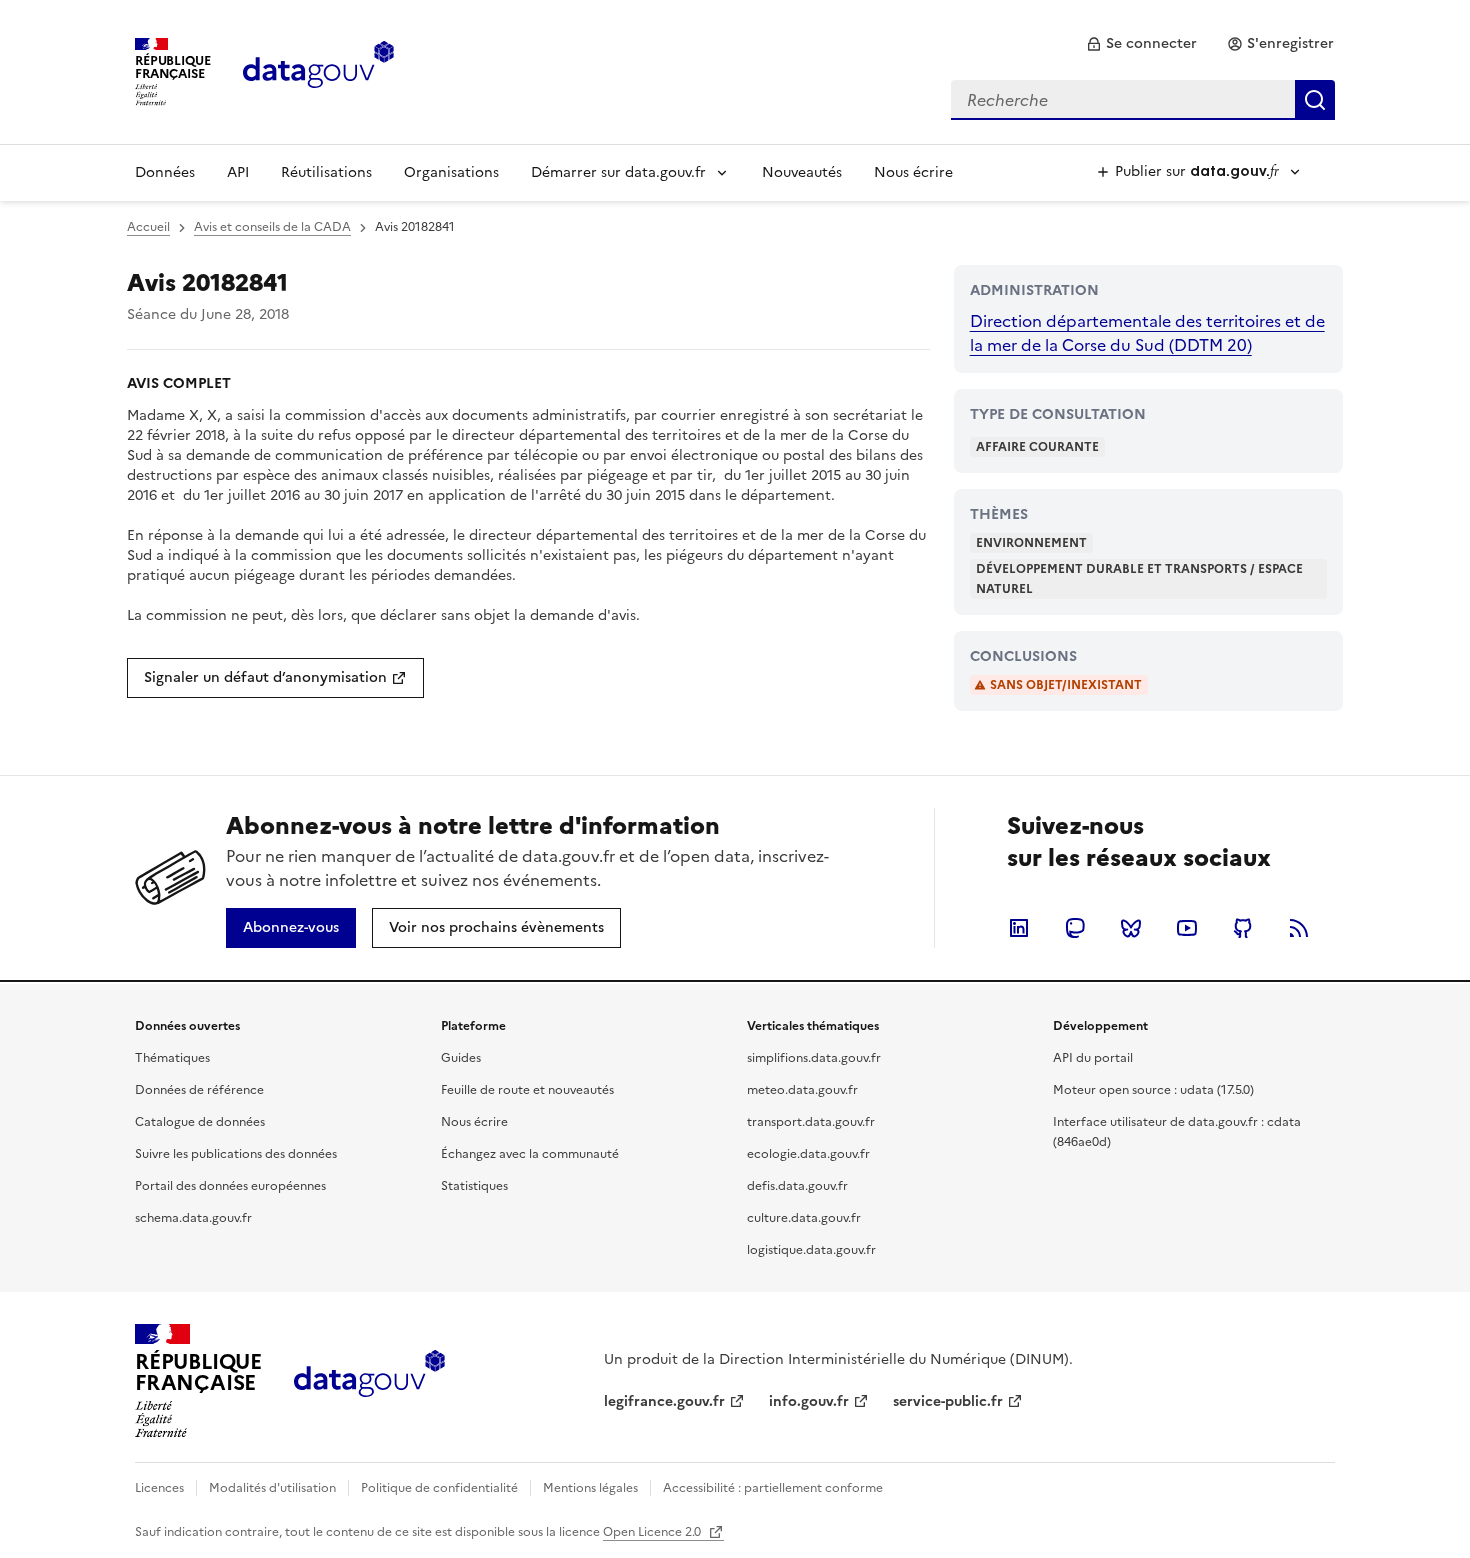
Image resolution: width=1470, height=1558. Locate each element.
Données (165, 172)
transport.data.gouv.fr (811, 1122)
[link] (1141, 44)
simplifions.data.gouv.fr (814, 1058)
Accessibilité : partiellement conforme (773, 1488)
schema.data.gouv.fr (193, 1218)
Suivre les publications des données (236, 1154)
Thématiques (172, 1058)
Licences (159, 1488)
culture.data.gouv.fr (804, 1218)
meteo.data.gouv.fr (802, 1090)
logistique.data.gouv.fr (811, 1250)
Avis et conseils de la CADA (272, 227)
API (238, 172)
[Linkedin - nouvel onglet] (1019, 928)
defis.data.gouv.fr (797, 1186)
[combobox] (1143, 100)
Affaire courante (1037, 447)
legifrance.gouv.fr (664, 1401)
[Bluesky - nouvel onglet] (1131, 928)
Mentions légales (590, 1488)
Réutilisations (326, 172)
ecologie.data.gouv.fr (808, 1154)
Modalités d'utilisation (272, 1488)
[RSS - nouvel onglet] (1299, 928)
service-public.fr (948, 1401)
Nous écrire (913, 172)
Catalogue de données (200, 1122)
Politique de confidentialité (439, 1488)
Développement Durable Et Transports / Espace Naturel (1139, 579)
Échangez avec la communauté (530, 1154)
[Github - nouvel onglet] (1243, 928)
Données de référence (199, 1090)
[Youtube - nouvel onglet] (1187, 928)
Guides (461, 1058)
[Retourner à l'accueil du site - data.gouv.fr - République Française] (369, 1381)
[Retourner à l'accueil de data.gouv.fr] (318, 70)
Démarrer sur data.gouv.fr (618, 172)
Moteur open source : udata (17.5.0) (1153, 1090)
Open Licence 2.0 (653, 1532)
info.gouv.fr (809, 1401)
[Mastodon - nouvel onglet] (1075, 928)
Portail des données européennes (230, 1186)
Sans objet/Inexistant (1066, 685)
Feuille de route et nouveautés (527, 1090)
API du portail (1093, 1058)
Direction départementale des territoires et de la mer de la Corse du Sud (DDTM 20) (1147, 333)
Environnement (1031, 543)
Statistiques (474, 1186)
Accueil (148, 227)
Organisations (451, 172)
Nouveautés (802, 172)
